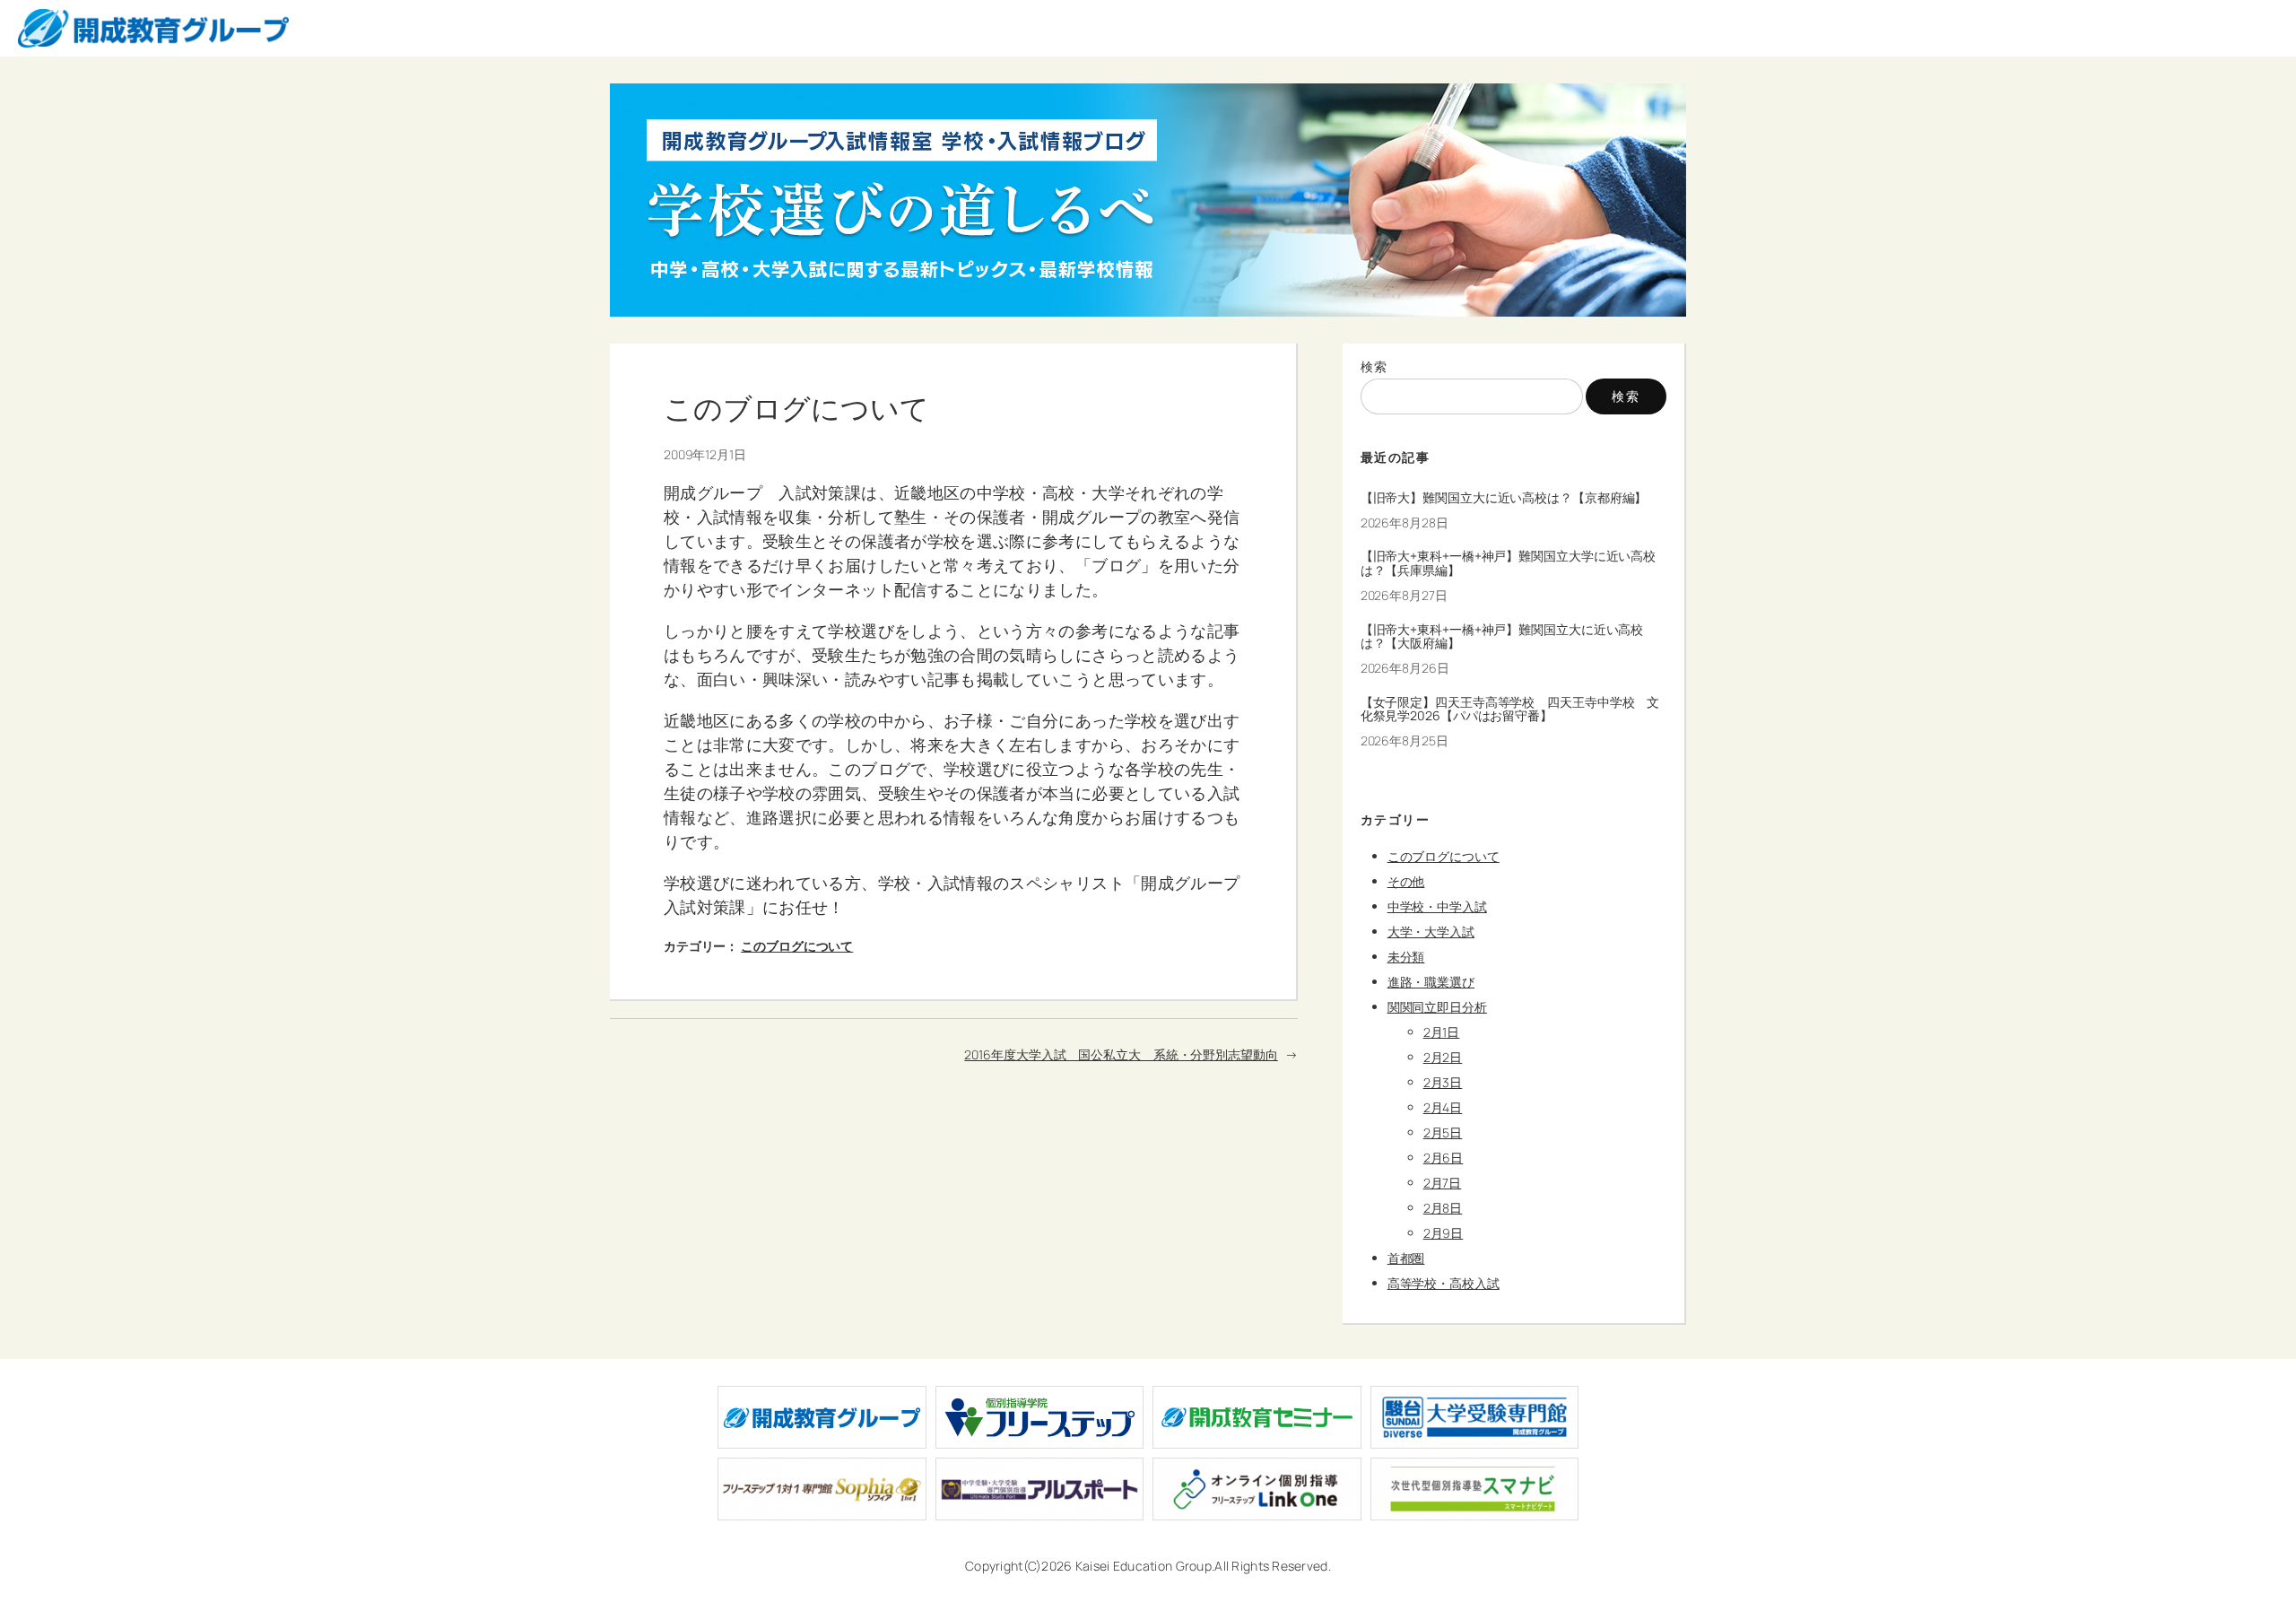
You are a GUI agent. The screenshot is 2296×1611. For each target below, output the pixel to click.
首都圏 (1406, 1258)
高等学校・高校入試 (1444, 1283)
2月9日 (1444, 1233)
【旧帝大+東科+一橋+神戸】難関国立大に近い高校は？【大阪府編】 (1502, 637)
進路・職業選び (1431, 982)
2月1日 (1442, 1032)
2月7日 (1443, 1183)
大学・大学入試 (1431, 932)
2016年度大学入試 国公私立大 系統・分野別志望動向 (1121, 1054)
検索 (1374, 366)
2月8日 (1443, 1208)
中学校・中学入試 (1437, 906)
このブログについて (797, 946)
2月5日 (1443, 1132)
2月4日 (1443, 1107)
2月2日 (1443, 1057)
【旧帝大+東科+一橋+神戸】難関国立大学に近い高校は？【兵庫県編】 (1509, 563)
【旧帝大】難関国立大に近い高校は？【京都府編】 (1504, 498)
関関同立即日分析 (1437, 1007)
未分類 (1406, 957)
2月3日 (1443, 1082)
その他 (1406, 881)
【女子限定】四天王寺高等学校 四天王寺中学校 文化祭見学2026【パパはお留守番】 (1510, 710)
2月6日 (1444, 1158)
